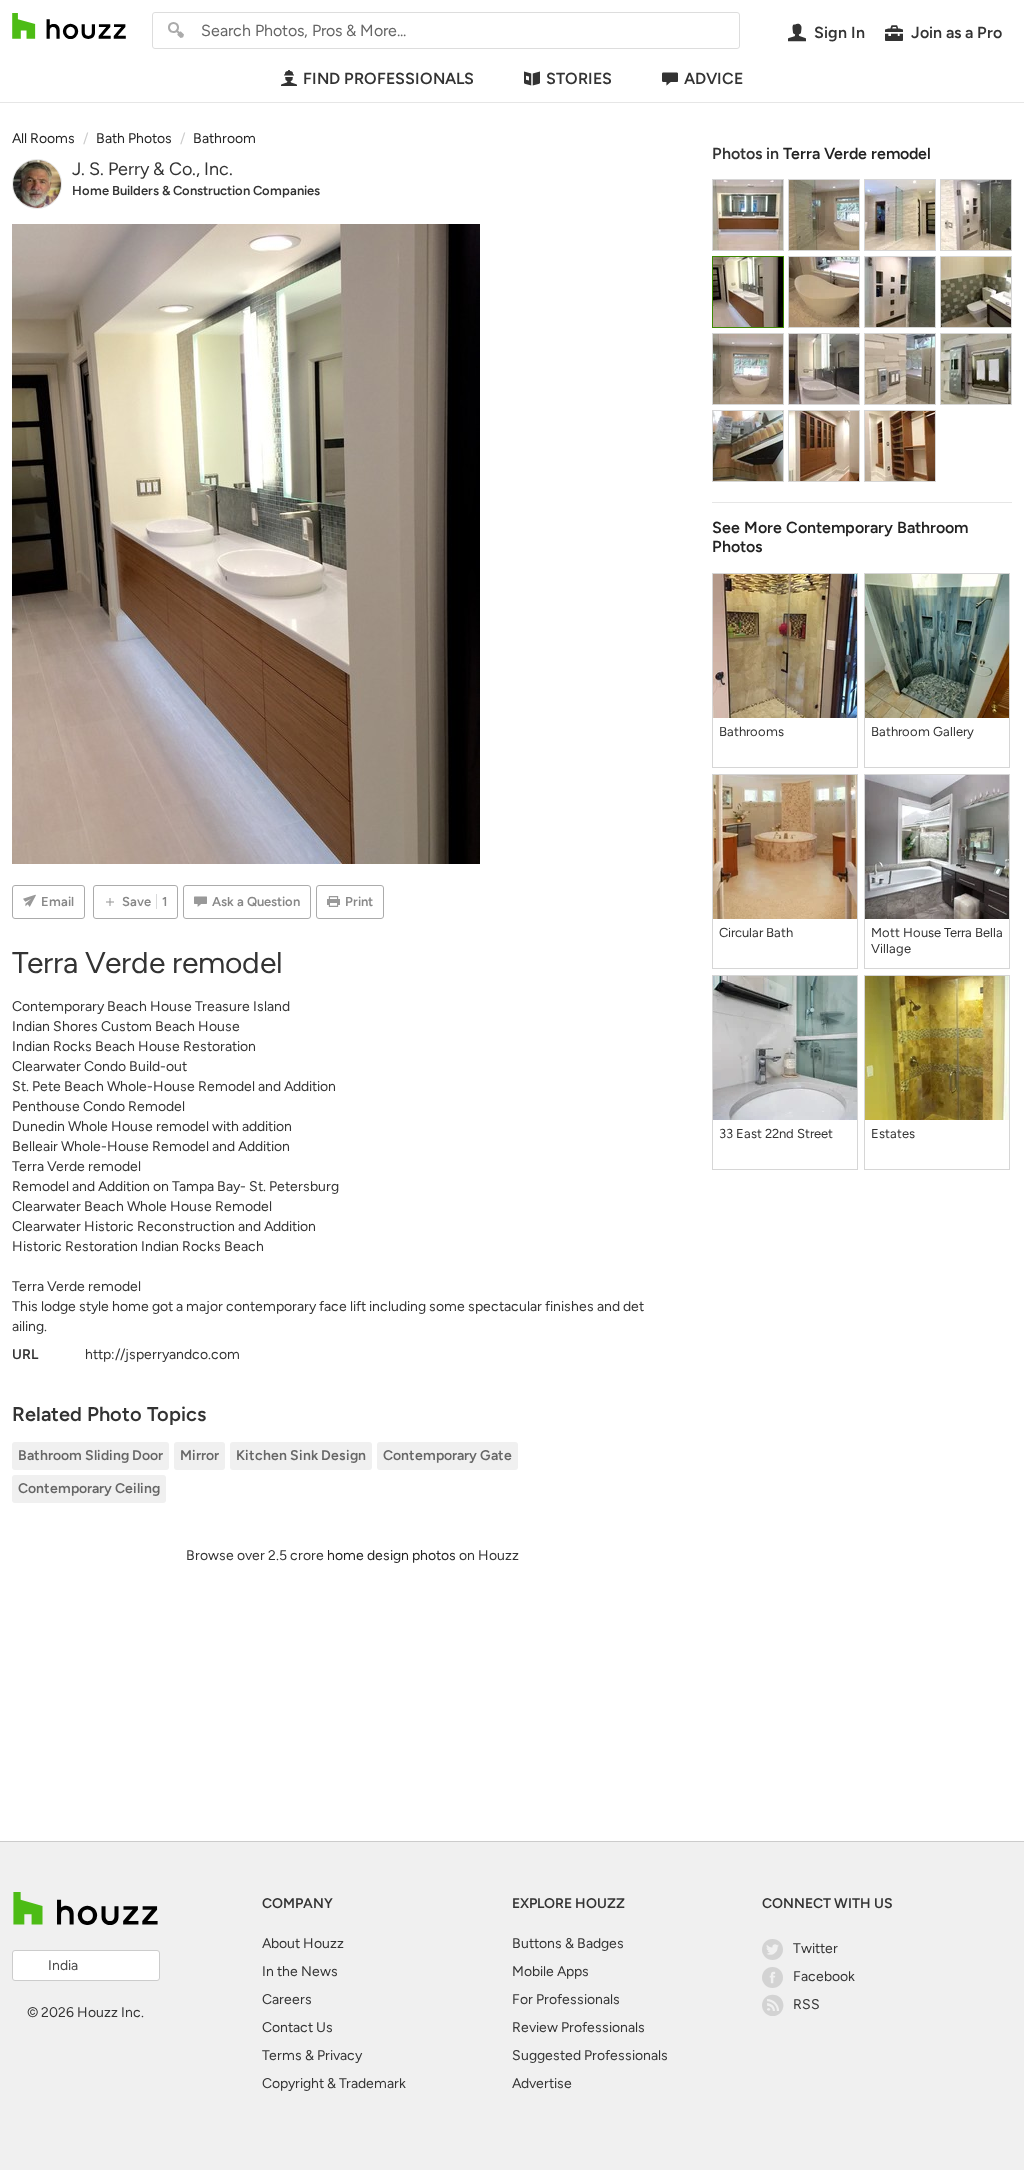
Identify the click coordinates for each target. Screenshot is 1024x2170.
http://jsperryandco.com (162, 1354)
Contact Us (297, 2027)
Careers (287, 1999)
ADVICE (713, 78)
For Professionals (566, 1999)
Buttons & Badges (568, 1943)
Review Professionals (578, 2027)
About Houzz (303, 1943)
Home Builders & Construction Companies (196, 190)
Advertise (542, 2083)
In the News (300, 1971)
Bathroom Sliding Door (90, 1455)
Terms (282, 2055)
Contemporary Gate (447, 1455)
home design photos (391, 1555)
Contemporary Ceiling (89, 1488)
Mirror (199, 1455)
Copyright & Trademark (334, 2083)
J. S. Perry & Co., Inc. (152, 169)
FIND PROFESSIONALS (388, 78)
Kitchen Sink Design (301, 1455)
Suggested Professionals (590, 2055)
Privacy (339, 2055)
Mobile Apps (550, 1971)
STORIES (579, 78)
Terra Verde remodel (857, 153)
